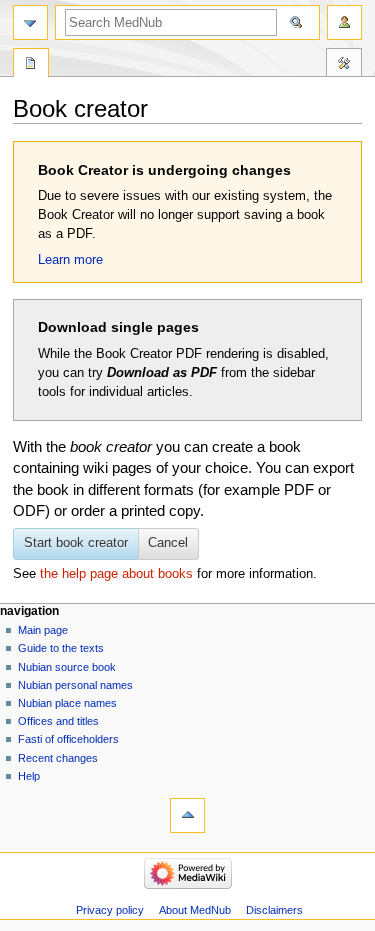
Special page (31, 65)
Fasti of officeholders (68, 739)
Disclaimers (274, 910)
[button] (169, 544)
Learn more (70, 260)
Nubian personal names (75, 685)
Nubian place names (67, 703)
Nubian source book (67, 667)
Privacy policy (110, 910)
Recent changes (58, 758)
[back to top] (187, 815)
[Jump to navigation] (30, 22)
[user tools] (344, 22)
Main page (43, 630)
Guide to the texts (61, 648)
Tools (344, 65)
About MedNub (195, 910)
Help (29, 776)
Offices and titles (58, 721)
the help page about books (116, 574)
